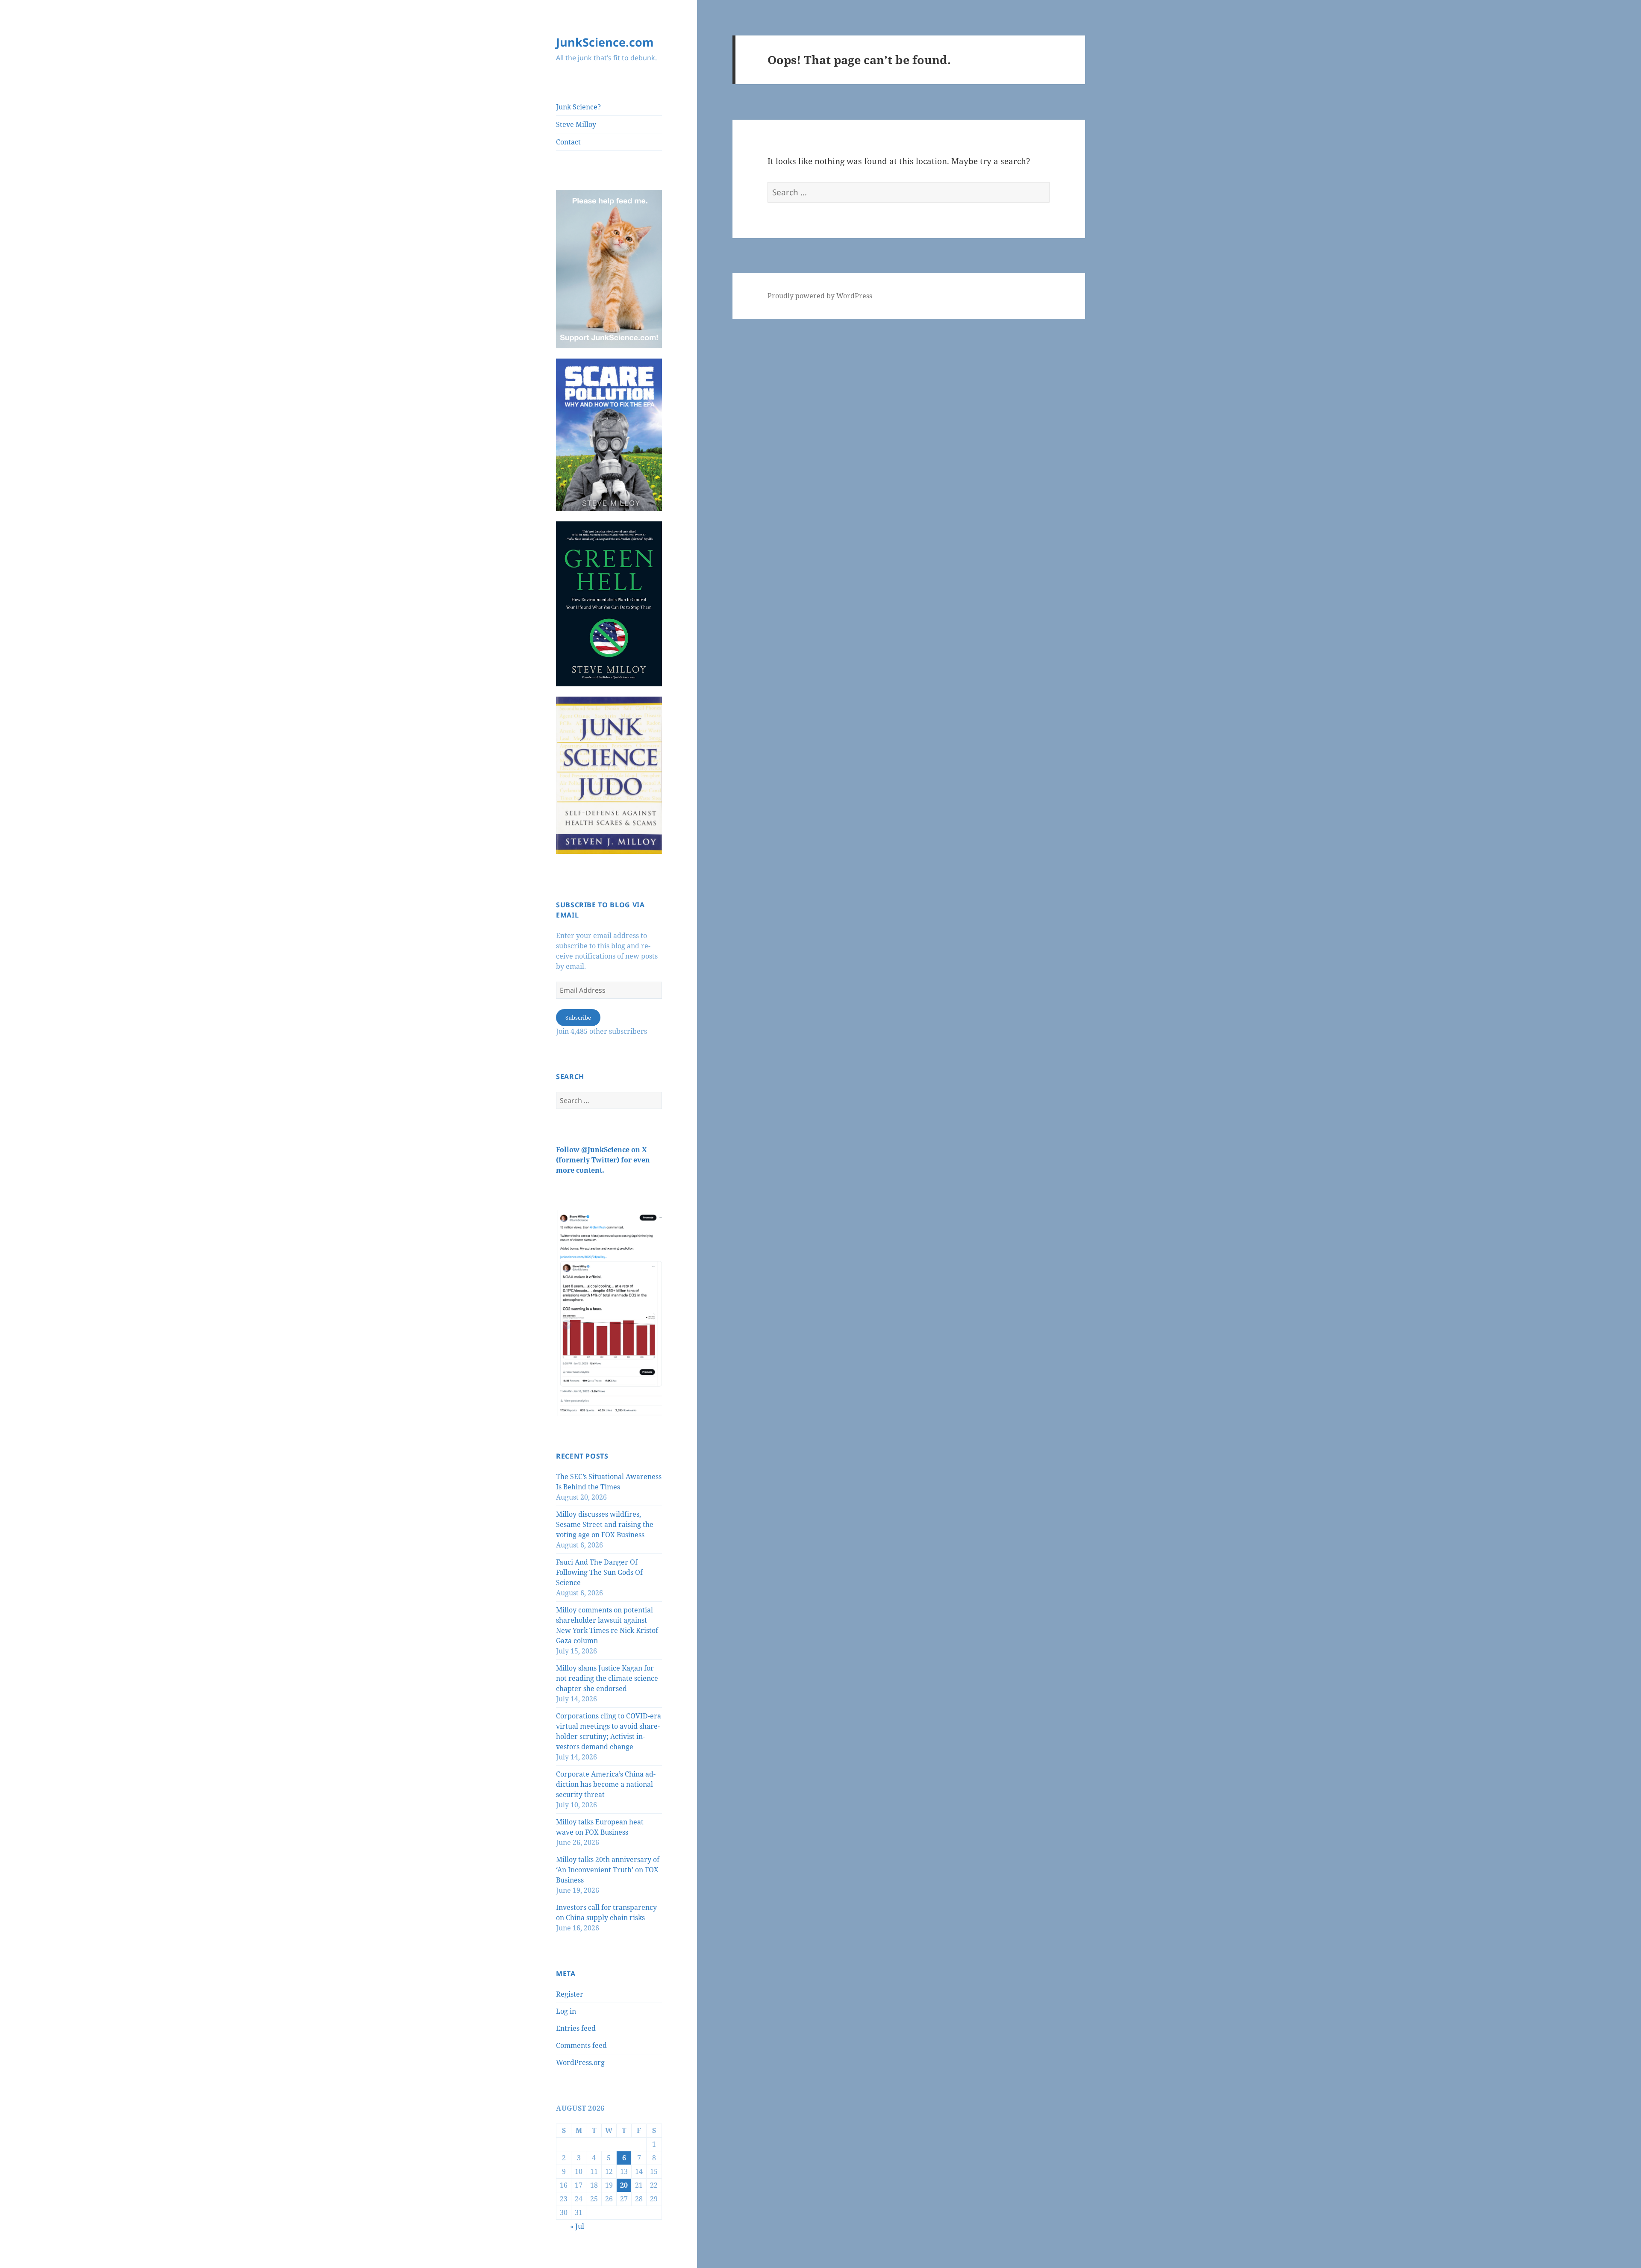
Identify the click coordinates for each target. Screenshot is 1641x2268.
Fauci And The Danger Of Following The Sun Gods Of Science (599, 1572)
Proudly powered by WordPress (820, 296)
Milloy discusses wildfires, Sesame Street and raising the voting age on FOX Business (605, 1524)
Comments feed (581, 2045)
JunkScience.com (605, 42)
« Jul (577, 2226)
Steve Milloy (576, 124)
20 (624, 2185)
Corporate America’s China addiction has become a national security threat (606, 1784)
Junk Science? (578, 107)
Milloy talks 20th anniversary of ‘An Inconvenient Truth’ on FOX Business (608, 1870)
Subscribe (578, 1018)
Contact (568, 142)
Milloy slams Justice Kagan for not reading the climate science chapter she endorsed (607, 1678)
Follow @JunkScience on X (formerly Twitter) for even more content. (603, 1160)
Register (570, 1994)
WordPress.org (580, 2062)
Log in (566, 2011)
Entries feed (576, 2028)
